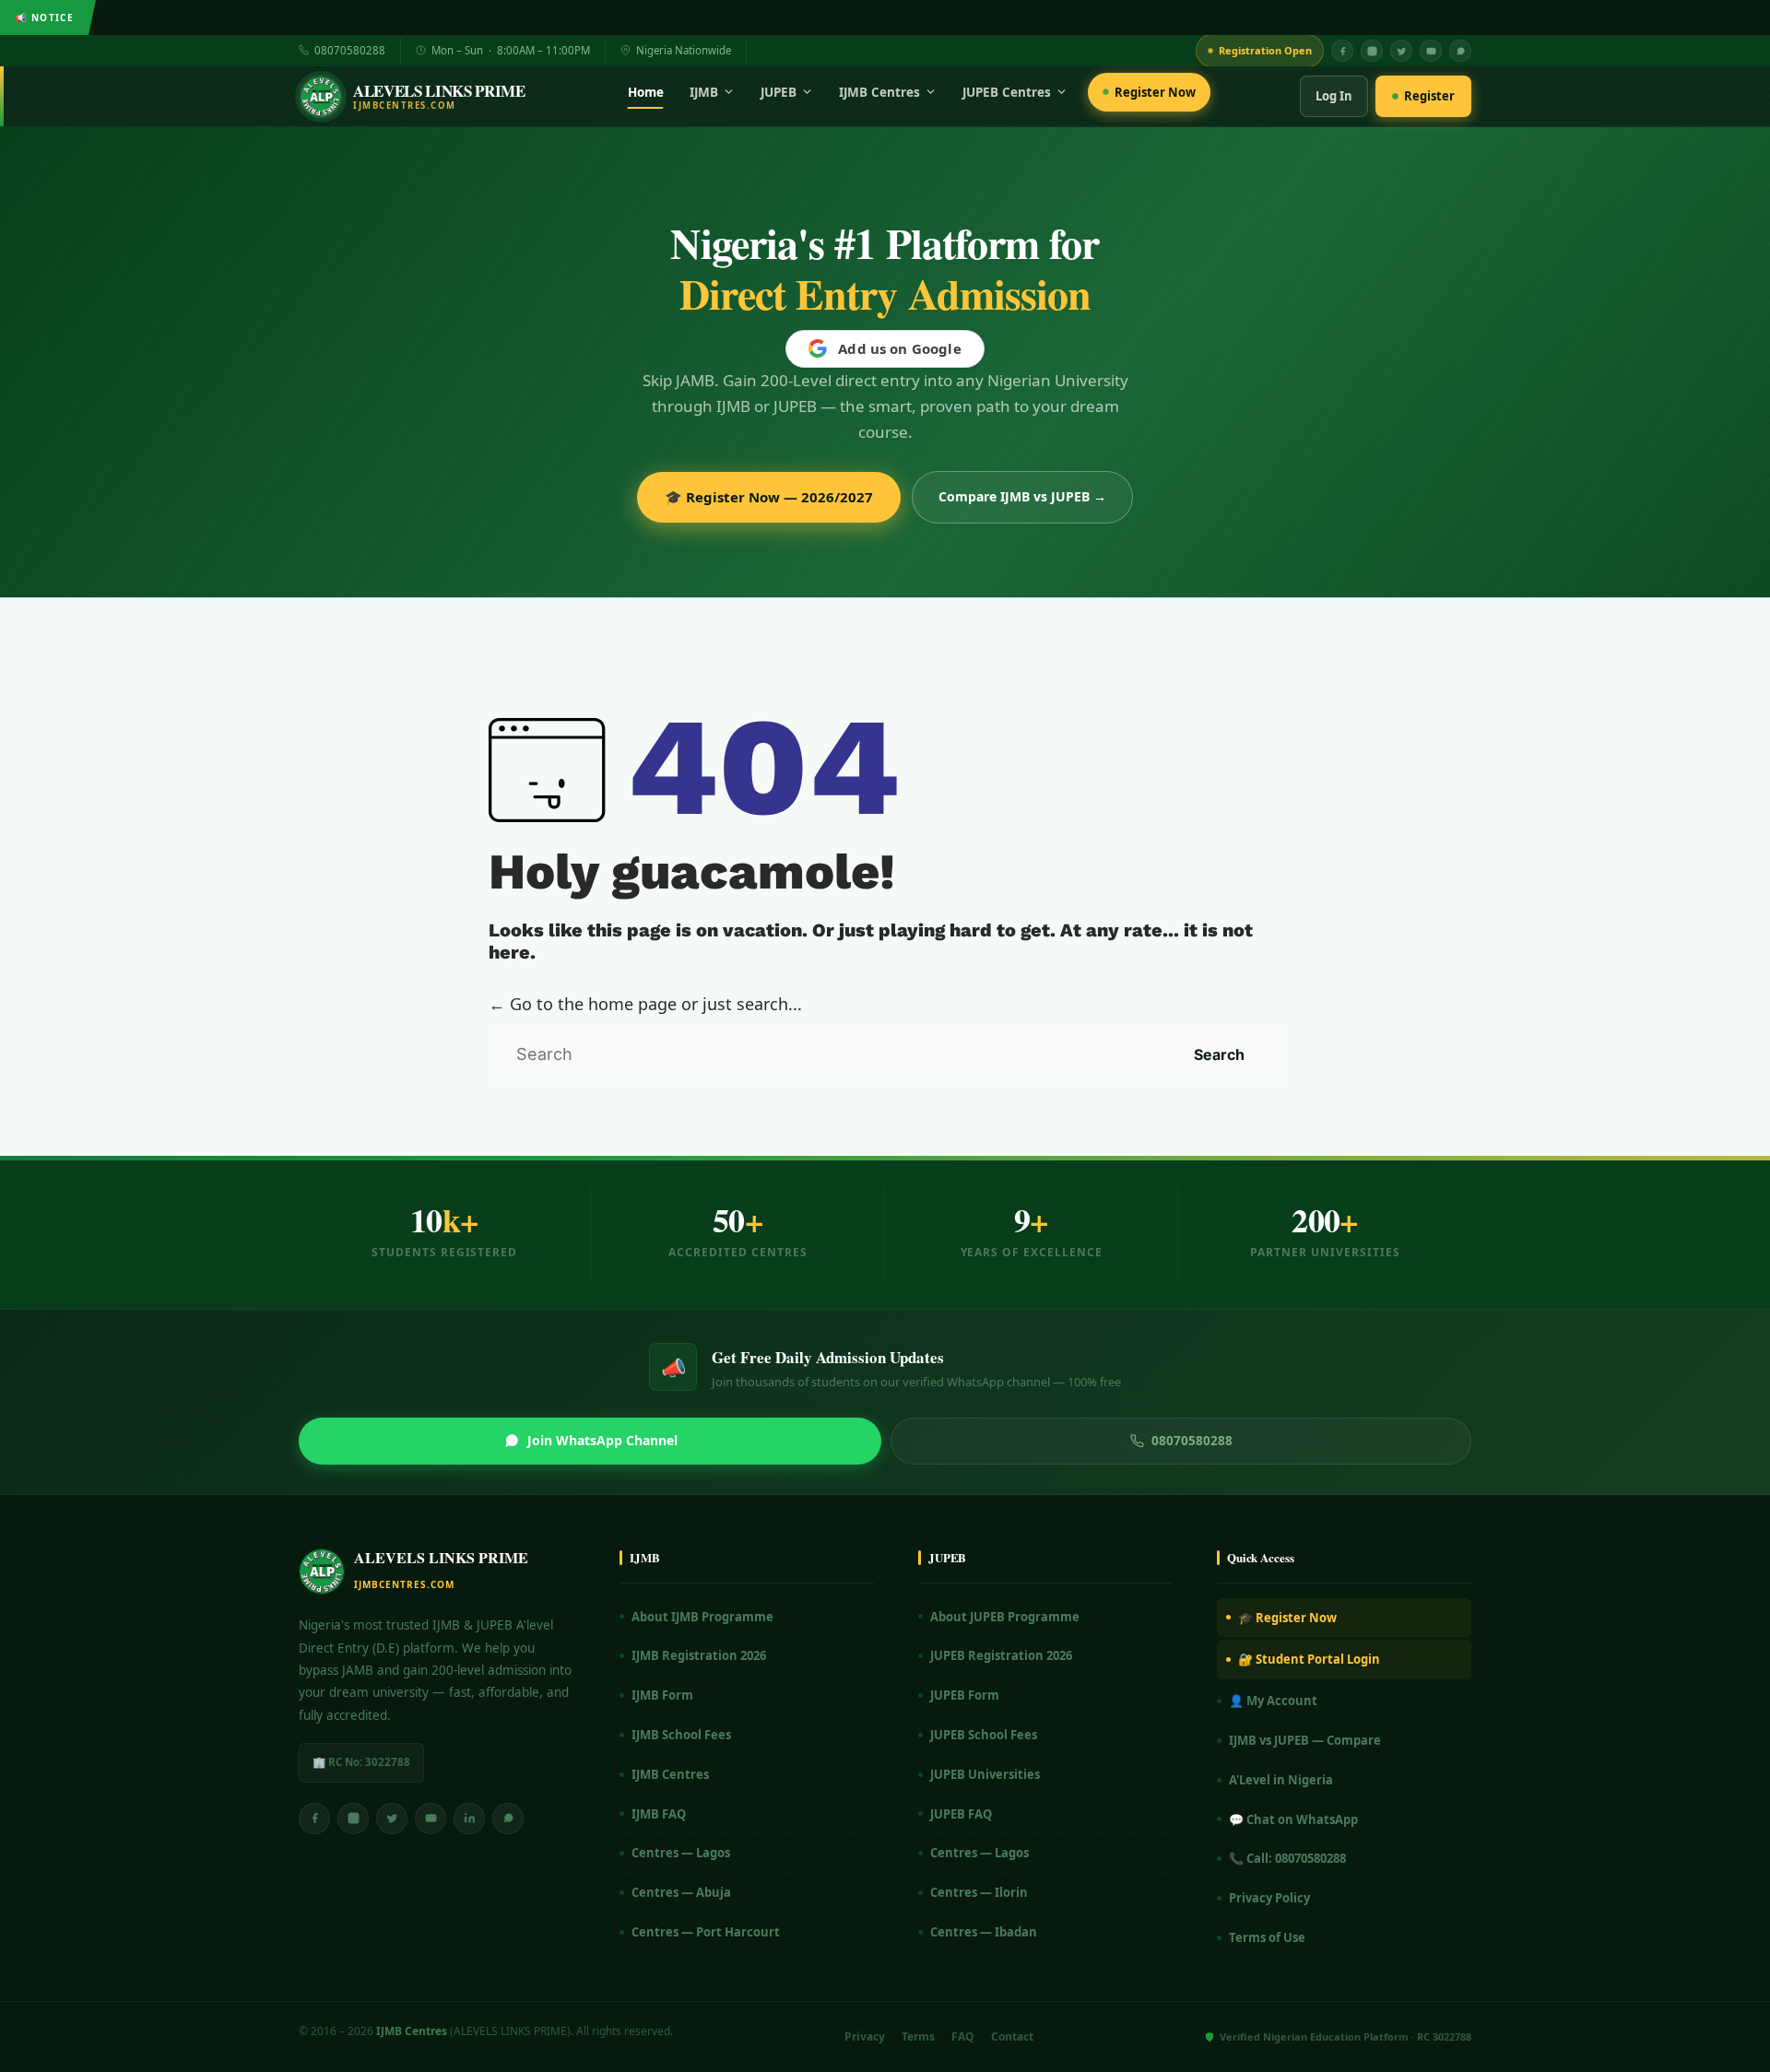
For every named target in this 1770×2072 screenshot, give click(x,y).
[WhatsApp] (1460, 51)
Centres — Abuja (681, 1892)
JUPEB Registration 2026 (1001, 1655)
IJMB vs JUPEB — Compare (1305, 1740)
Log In (1334, 96)
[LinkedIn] (469, 1819)
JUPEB (779, 92)
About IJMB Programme (702, 1617)
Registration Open (1265, 50)
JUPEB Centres (1007, 92)
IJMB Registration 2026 (699, 1655)
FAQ (963, 2037)
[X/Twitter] (1401, 51)
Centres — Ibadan (984, 1932)
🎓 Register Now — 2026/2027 (769, 497)
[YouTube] (1431, 51)
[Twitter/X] (392, 1819)
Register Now (1155, 92)
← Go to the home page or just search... (645, 1004)
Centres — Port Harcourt (706, 1932)
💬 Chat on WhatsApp (1293, 1819)
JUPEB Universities (985, 1774)
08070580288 (350, 50)
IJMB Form (662, 1695)
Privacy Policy (1269, 1898)
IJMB (704, 92)
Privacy (865, 2037)
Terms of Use (1267, 1937)
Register (1429, 96)
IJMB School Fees (681, 1735)
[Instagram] (1372, 51)
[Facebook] (1342, 51)
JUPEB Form (965, 1695)
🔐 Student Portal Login (1309, 1659)
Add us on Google (899, 348)
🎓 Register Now (1287, 1618)
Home (646, 92)
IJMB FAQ (659, 1814)
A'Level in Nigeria (1281, 1780)
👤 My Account (1273, 1701)
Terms (918, 2037)
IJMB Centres (879, 92)
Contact (1012, 2037)
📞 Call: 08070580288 (1287, 1858)
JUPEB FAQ (961, 1814)
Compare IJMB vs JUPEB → (1022, 496)
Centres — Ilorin (979, 1892)
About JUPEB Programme (1005, 1617)
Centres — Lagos (681, 1853)
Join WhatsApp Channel (602, 1440)
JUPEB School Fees (984, 1735)
